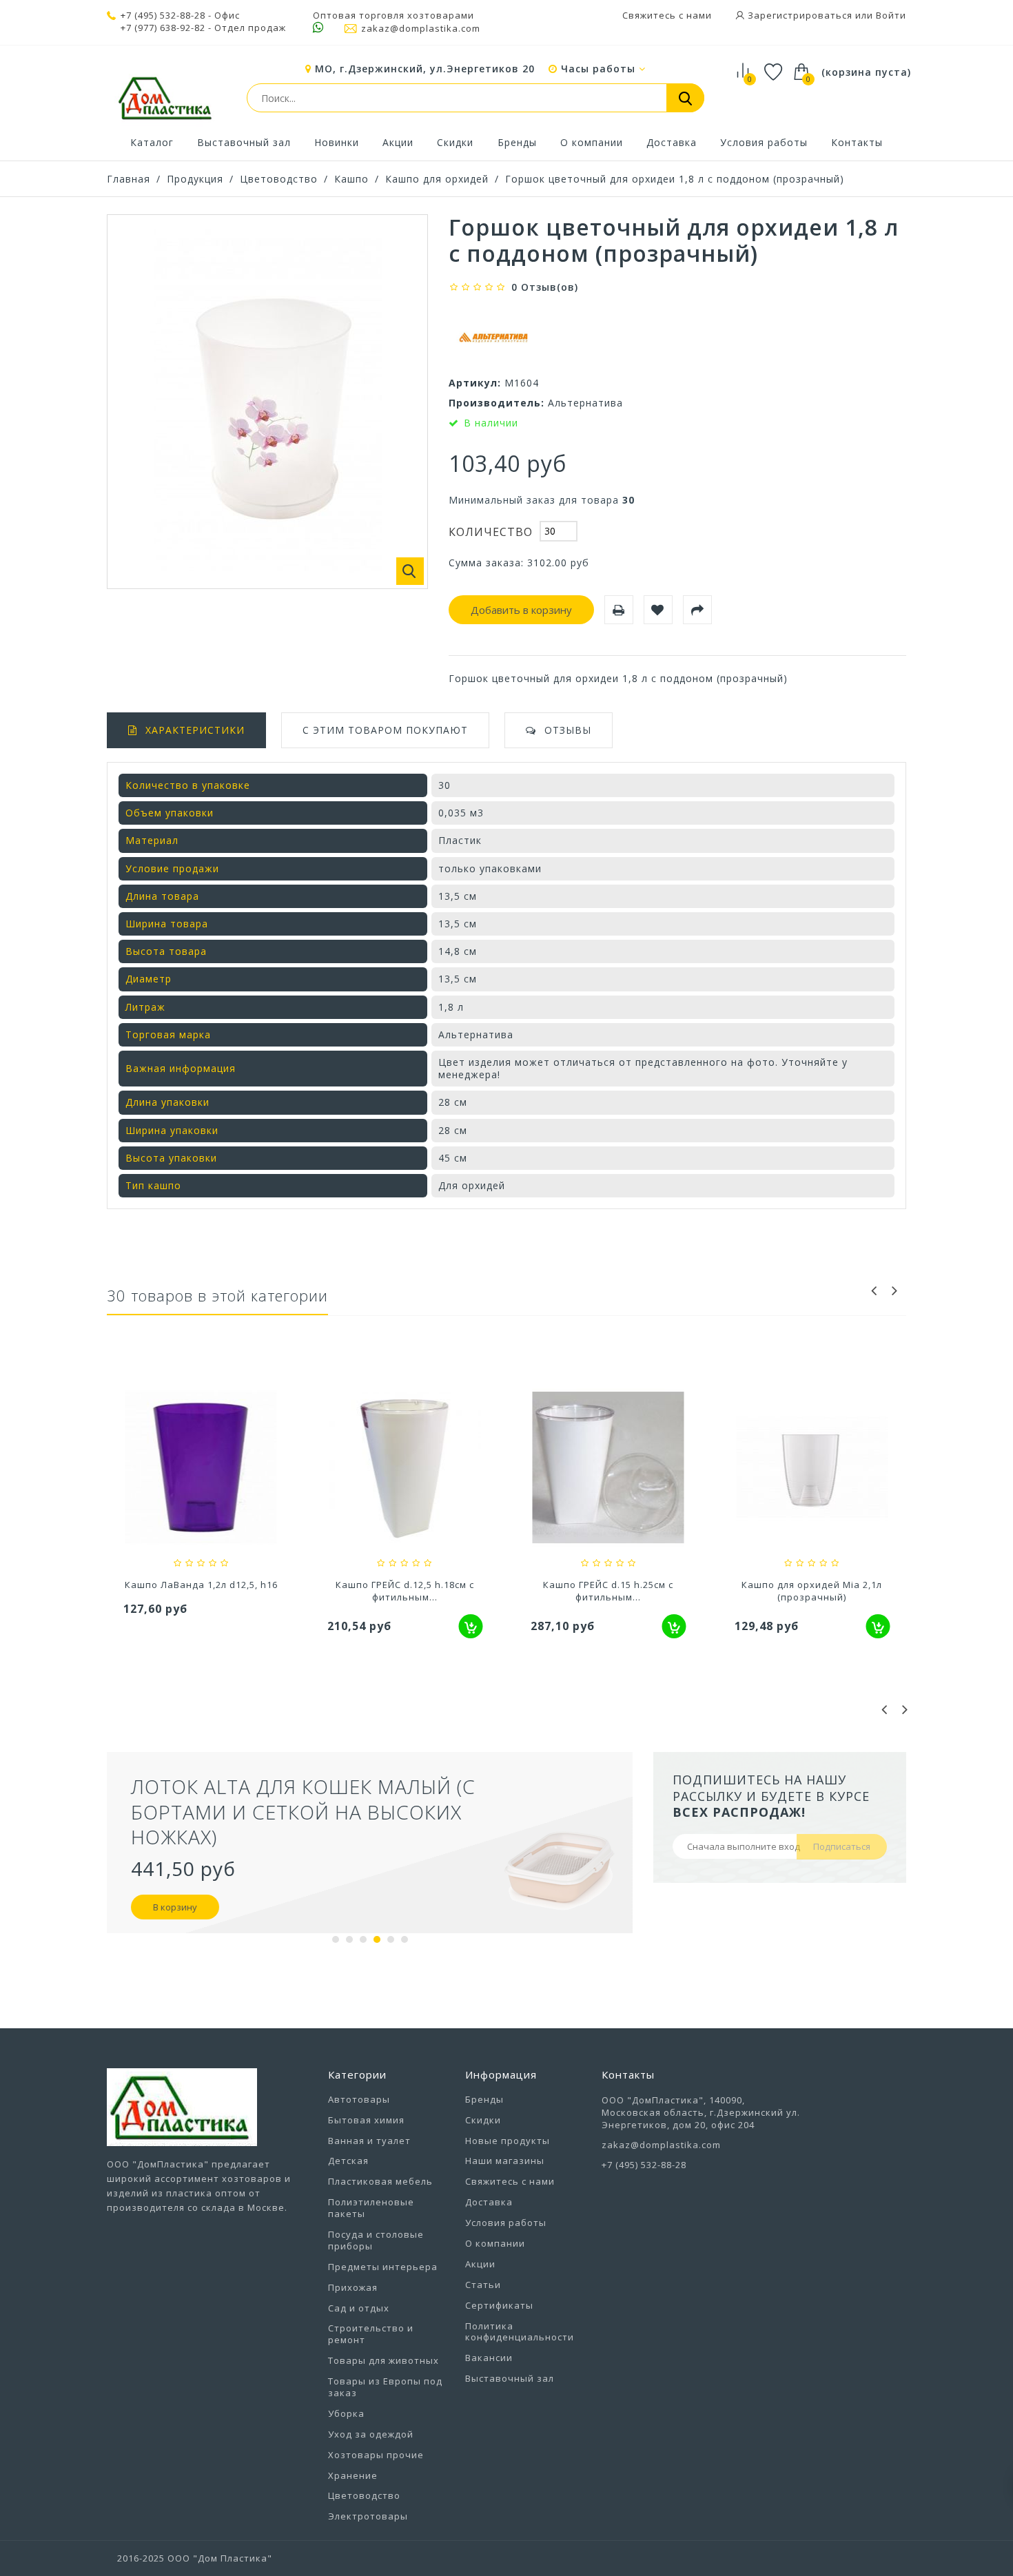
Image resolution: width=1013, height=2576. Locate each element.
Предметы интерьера (383, 2267)
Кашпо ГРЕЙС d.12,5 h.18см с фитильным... (405, 1591)
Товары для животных (383, 2360)
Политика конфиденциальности (520, 2332)
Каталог (152, 142)
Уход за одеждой (371, 2434)
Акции (398, 142)
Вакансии (489, 2358)
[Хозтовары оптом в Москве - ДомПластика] (165, 98)
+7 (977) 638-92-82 (163, 28)
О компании (592, 142)
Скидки (455, 142)
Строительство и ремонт (371, 2334)
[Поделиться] (697, 610)
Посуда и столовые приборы (376, 2240)
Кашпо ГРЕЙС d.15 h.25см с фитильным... (608, 1591)
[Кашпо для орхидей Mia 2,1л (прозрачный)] (812, 1469)
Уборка (346, 2413)
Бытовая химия (366, 2120)
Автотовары (359, 2099)
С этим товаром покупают (385, 730)
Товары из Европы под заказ (385, 2387)
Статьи (483, 2285)
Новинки (337, 142)
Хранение (353, 2475)
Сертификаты (499, 2305)
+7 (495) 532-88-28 (163, 15)
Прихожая (353, 2287)
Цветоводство (279, 179)
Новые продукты (508, 2141)
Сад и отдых (359, 2308)
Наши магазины (505, 2161)
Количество (491, 532)
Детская (348, 2161)
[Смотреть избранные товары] (774, 74)
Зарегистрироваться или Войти (826, 15)
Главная (129, 179)
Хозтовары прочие (376, 2455)
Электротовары (368, 2516)
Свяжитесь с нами (667, 15)
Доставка (672, 142)
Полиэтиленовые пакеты (371, 2208)
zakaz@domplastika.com (421, 28)
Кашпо (351, 179)
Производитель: (497, 403)
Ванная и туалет (369, 2141)
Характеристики (195, 730)
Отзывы (568, 730)
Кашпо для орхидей (437, 179)
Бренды (517, 142)
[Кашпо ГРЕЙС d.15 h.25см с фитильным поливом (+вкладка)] (608, 1469)
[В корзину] (470, 1626)
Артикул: (475, 383)
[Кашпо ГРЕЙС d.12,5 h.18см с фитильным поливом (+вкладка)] (405, 1469)
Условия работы (764, 142)
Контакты (857, 142)
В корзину (175, 1907)
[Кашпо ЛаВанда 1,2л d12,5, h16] (201, 1469)
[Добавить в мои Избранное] (658, 610)
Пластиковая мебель (380, 2181)
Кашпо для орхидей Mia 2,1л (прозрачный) (812, 1591)
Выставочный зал (244, 142)
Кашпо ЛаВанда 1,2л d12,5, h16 (201, 1585)
